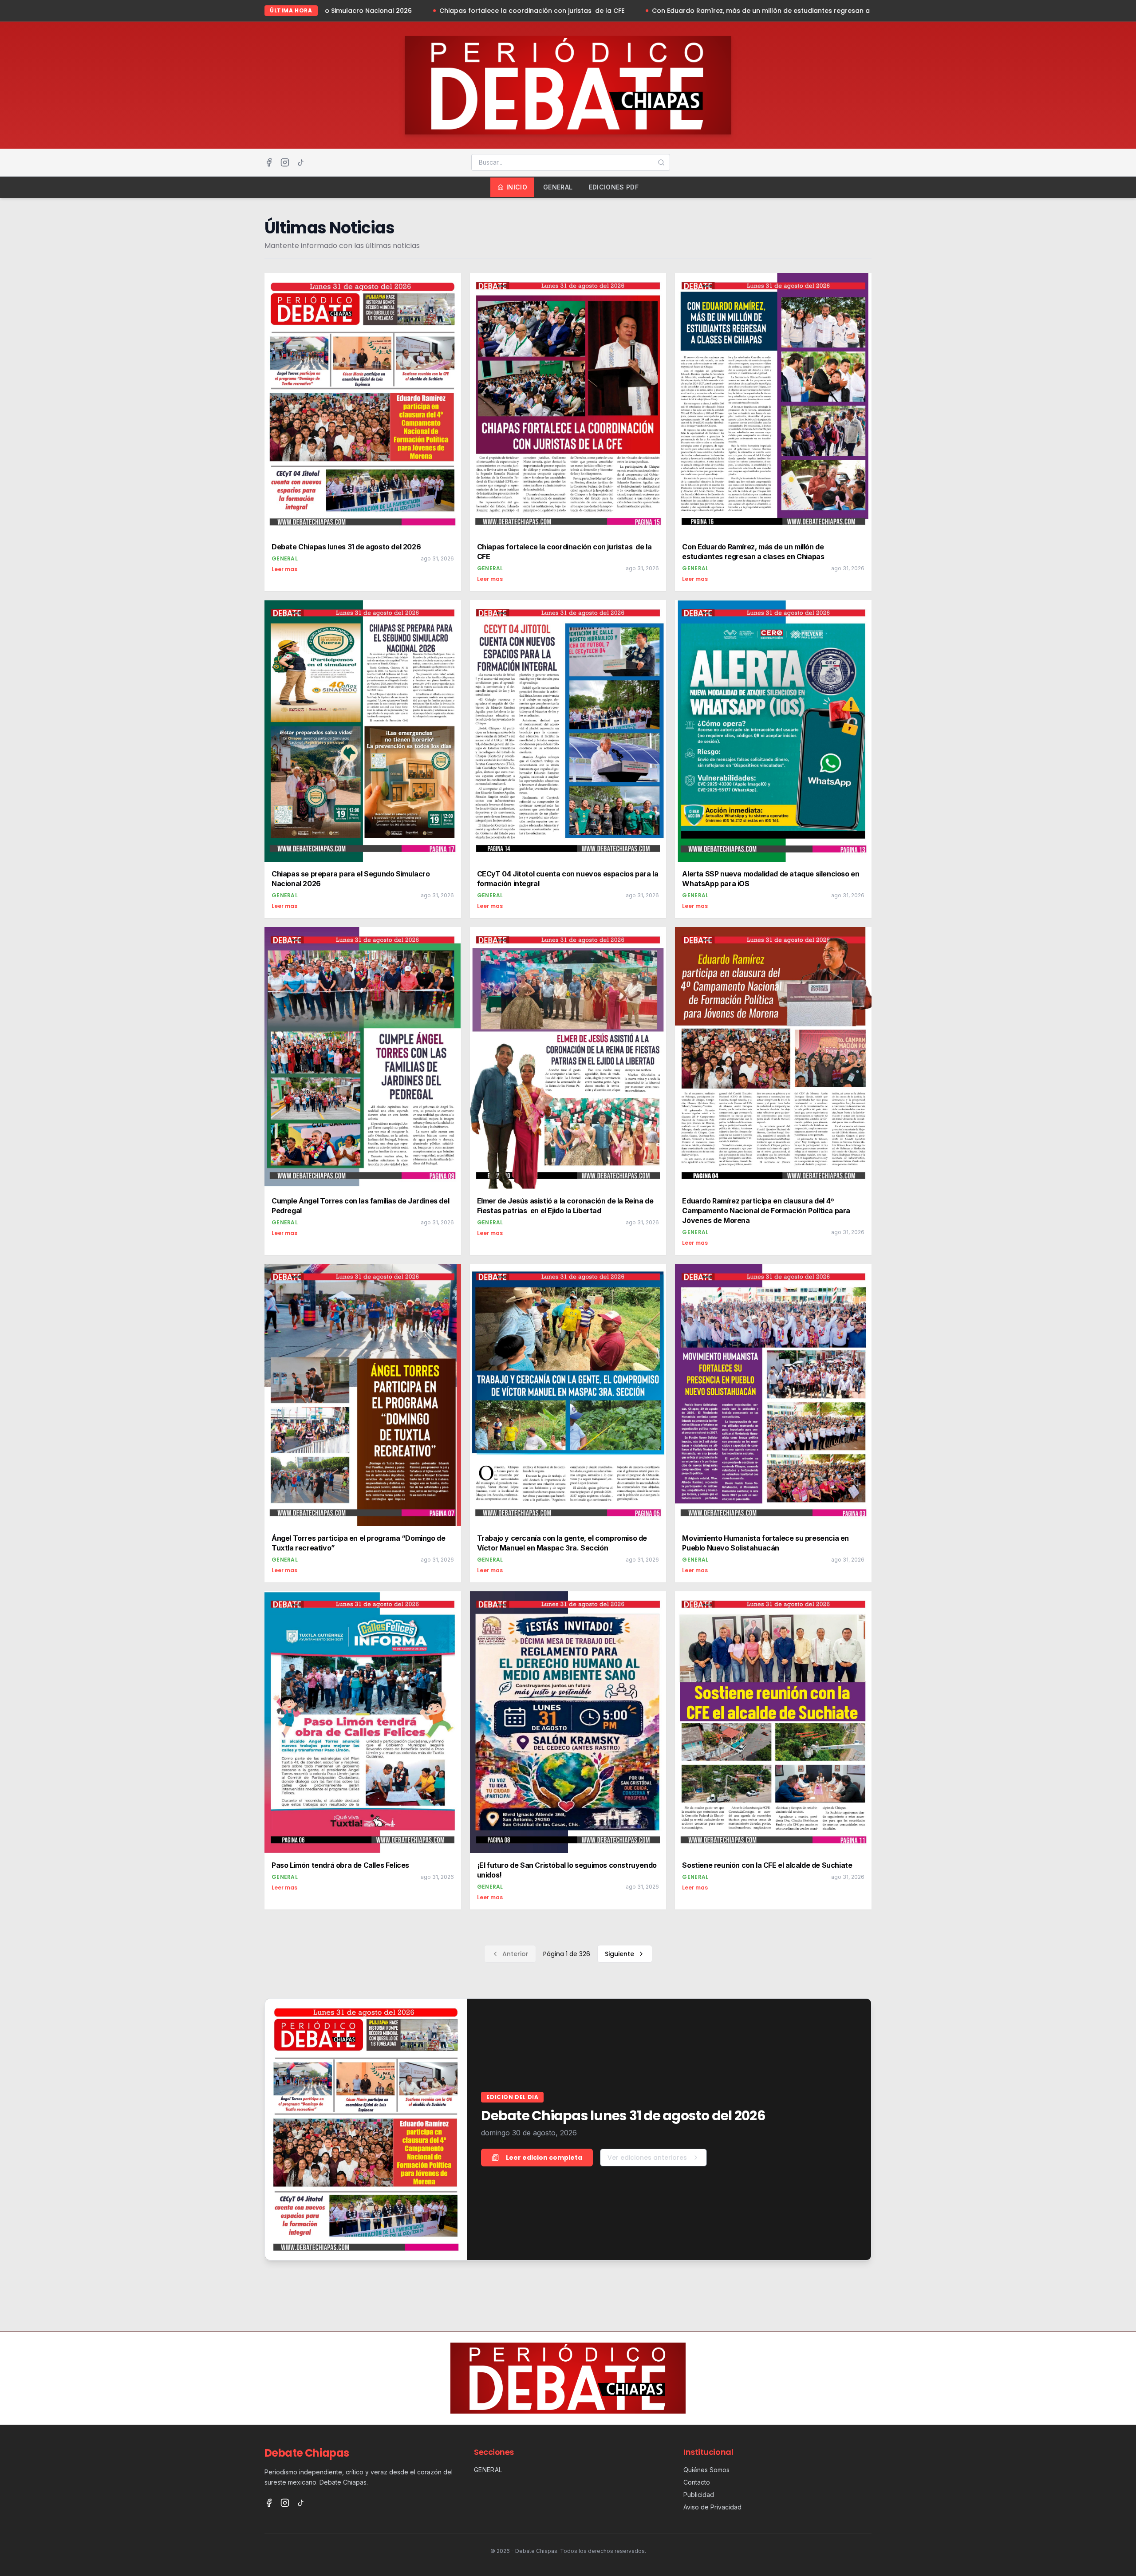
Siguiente (619, 1954)
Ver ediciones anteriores (647, 2158)
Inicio (517, 187)
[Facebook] (269, 162)
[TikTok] (301, 162)
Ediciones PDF (614, 187)
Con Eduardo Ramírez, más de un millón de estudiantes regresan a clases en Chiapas (611, 11)
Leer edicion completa (544, 2158)
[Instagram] (285, 162)
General (558, 187)
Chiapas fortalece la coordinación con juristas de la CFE (352, 11)
